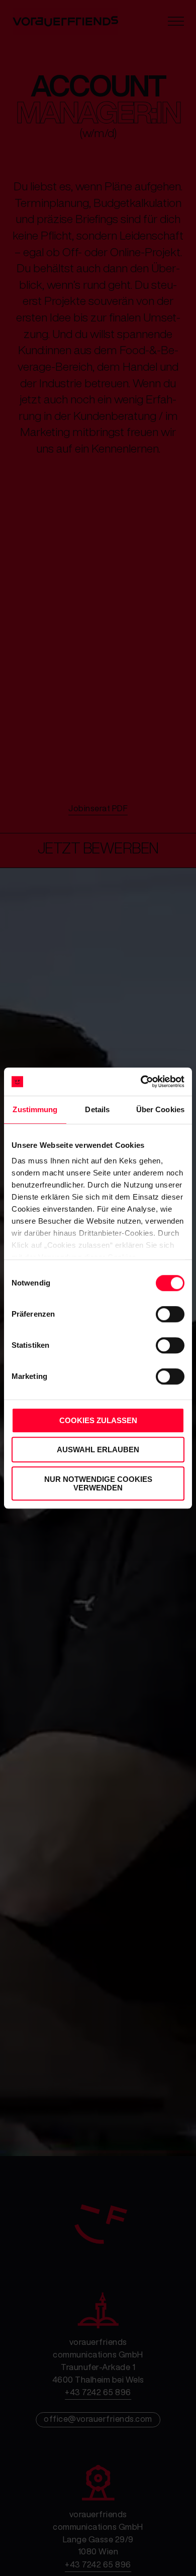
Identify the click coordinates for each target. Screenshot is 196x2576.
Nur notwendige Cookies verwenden (98, 1483)
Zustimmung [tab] (35, 1109)
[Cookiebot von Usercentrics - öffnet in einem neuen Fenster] (141, 1082)
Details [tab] (97, 1109)
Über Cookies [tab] (160, 1109)
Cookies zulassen (98, 1420)
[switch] (169, 1314)
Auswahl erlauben (98, 1450)
